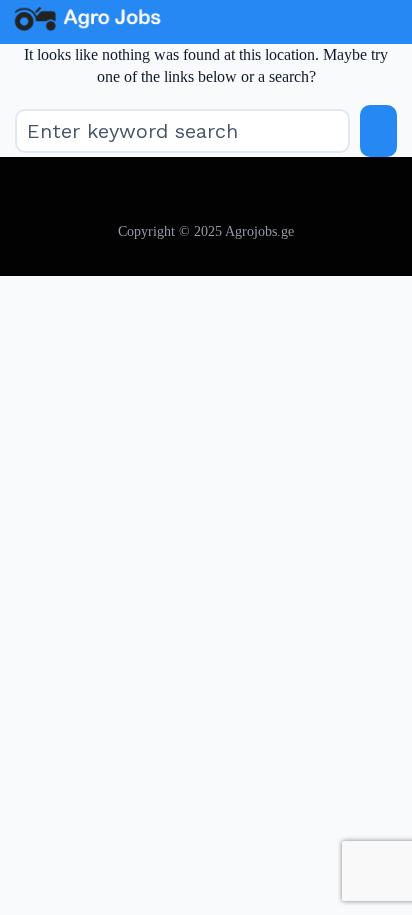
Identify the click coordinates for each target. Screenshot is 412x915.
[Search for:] (182, 131)
